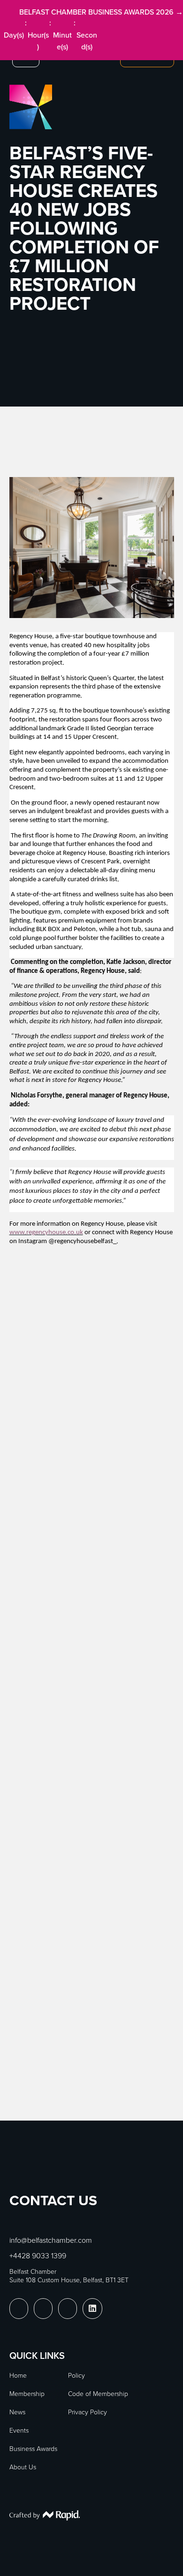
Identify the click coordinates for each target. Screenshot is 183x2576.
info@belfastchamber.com (51, 2240)
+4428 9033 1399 (38, 2255)
